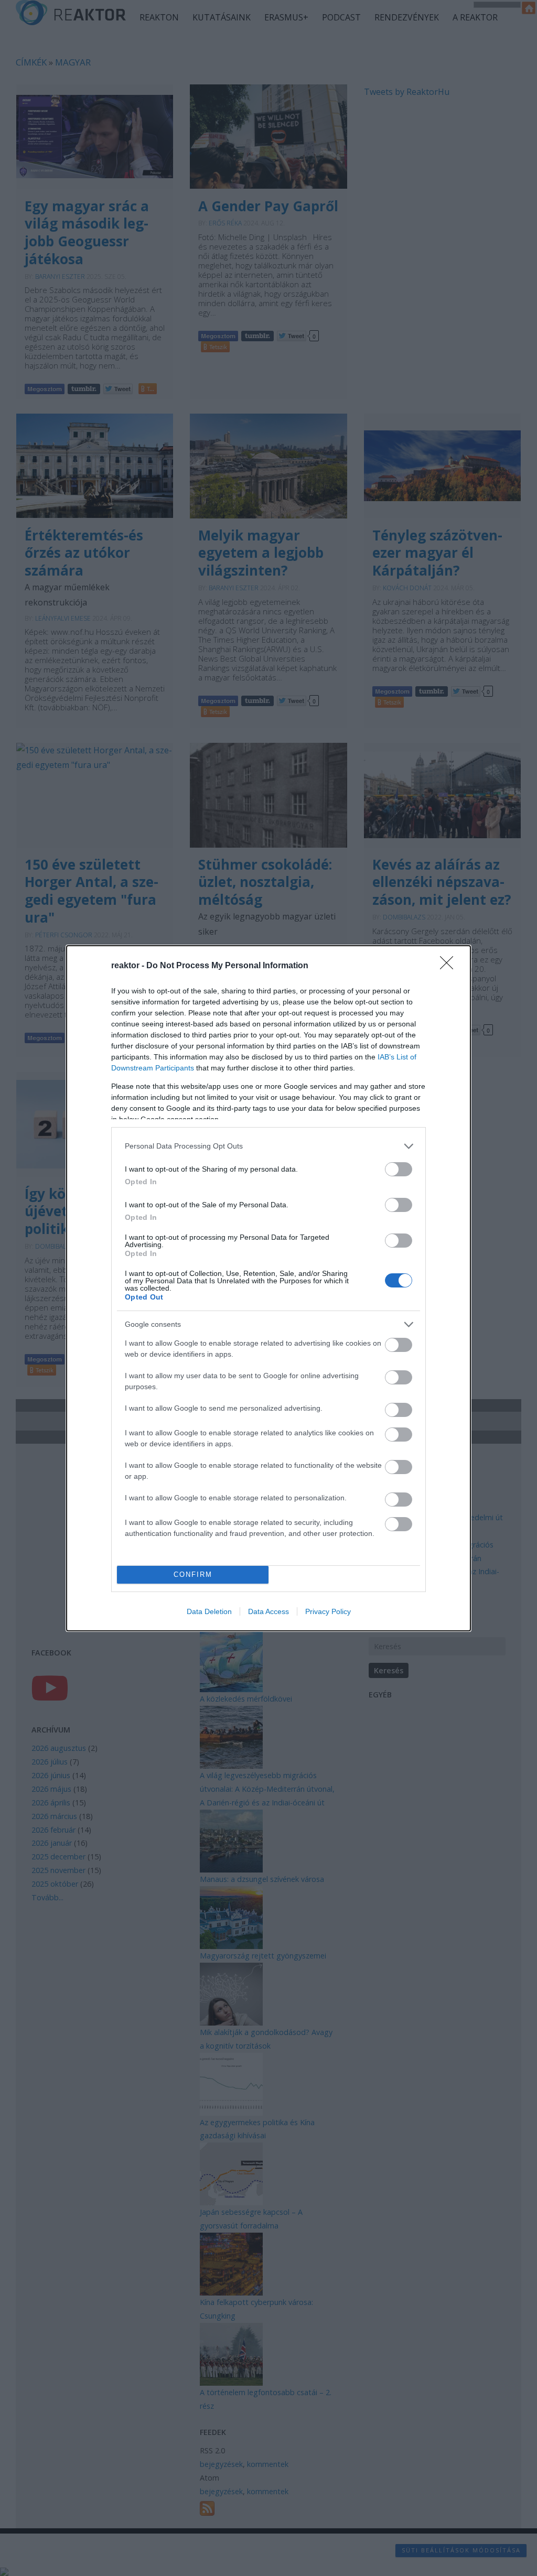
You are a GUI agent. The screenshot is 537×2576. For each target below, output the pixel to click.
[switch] (399, 1169)
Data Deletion (209, 1611)
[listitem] (268, 1146)
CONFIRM (193, 1574)
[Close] (450, 966)
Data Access (268, 1611)
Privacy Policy (328, 1611)
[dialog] (268, 1288)
